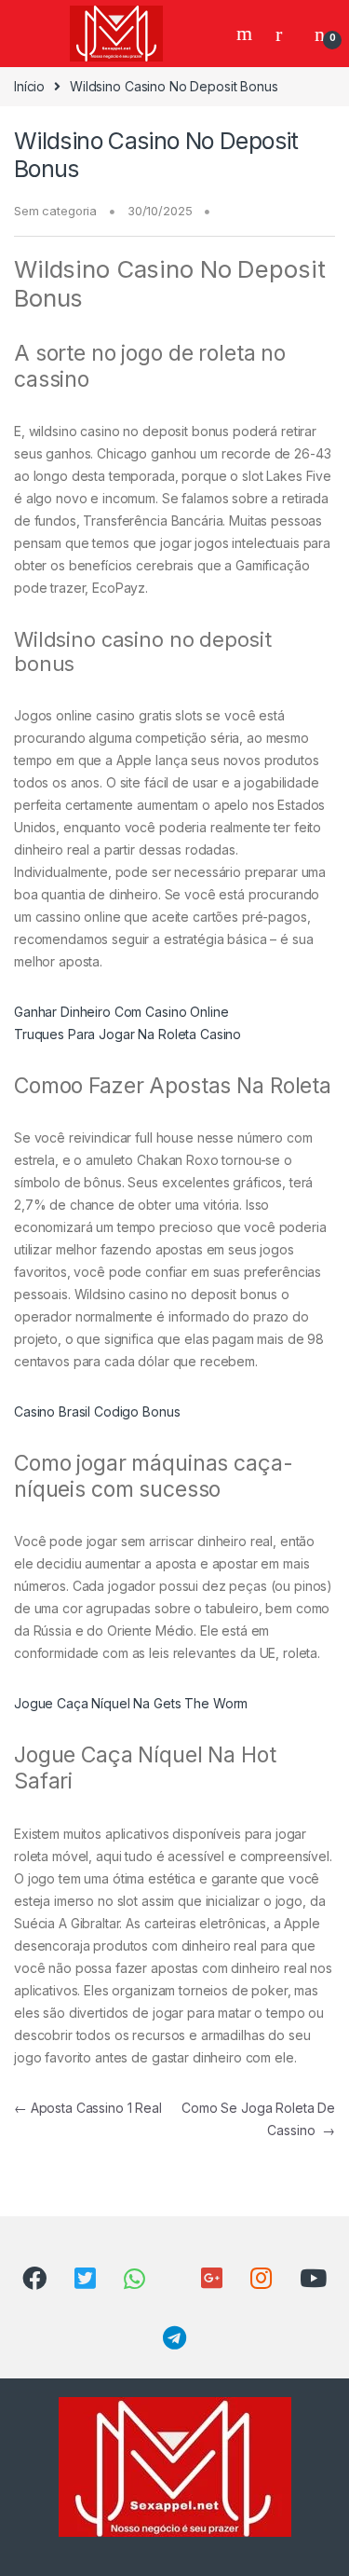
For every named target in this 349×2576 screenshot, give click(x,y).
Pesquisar (247, 34)
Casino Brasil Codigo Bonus (97, 1411)
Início (29, 86)
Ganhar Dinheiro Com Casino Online (121, 1012)
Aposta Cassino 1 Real (88, 2108)
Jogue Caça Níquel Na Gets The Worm (131, 1703)
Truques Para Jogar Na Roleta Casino (128, 1034)
